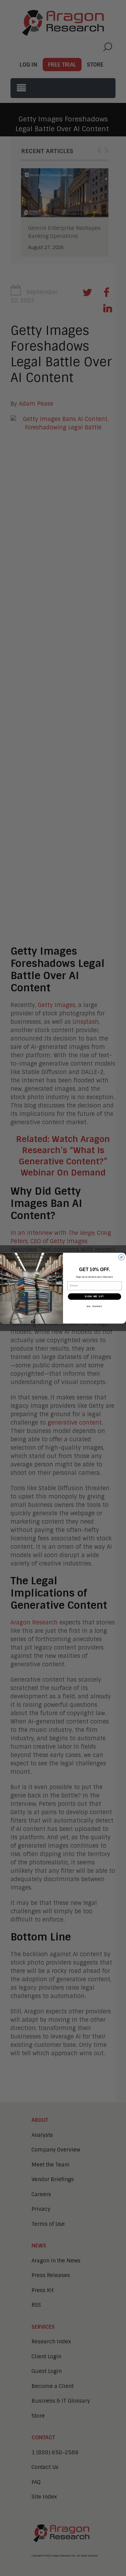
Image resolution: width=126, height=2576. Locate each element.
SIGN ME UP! (94, 1296)
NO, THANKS (94, 1306)
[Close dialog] (122, 1257)
